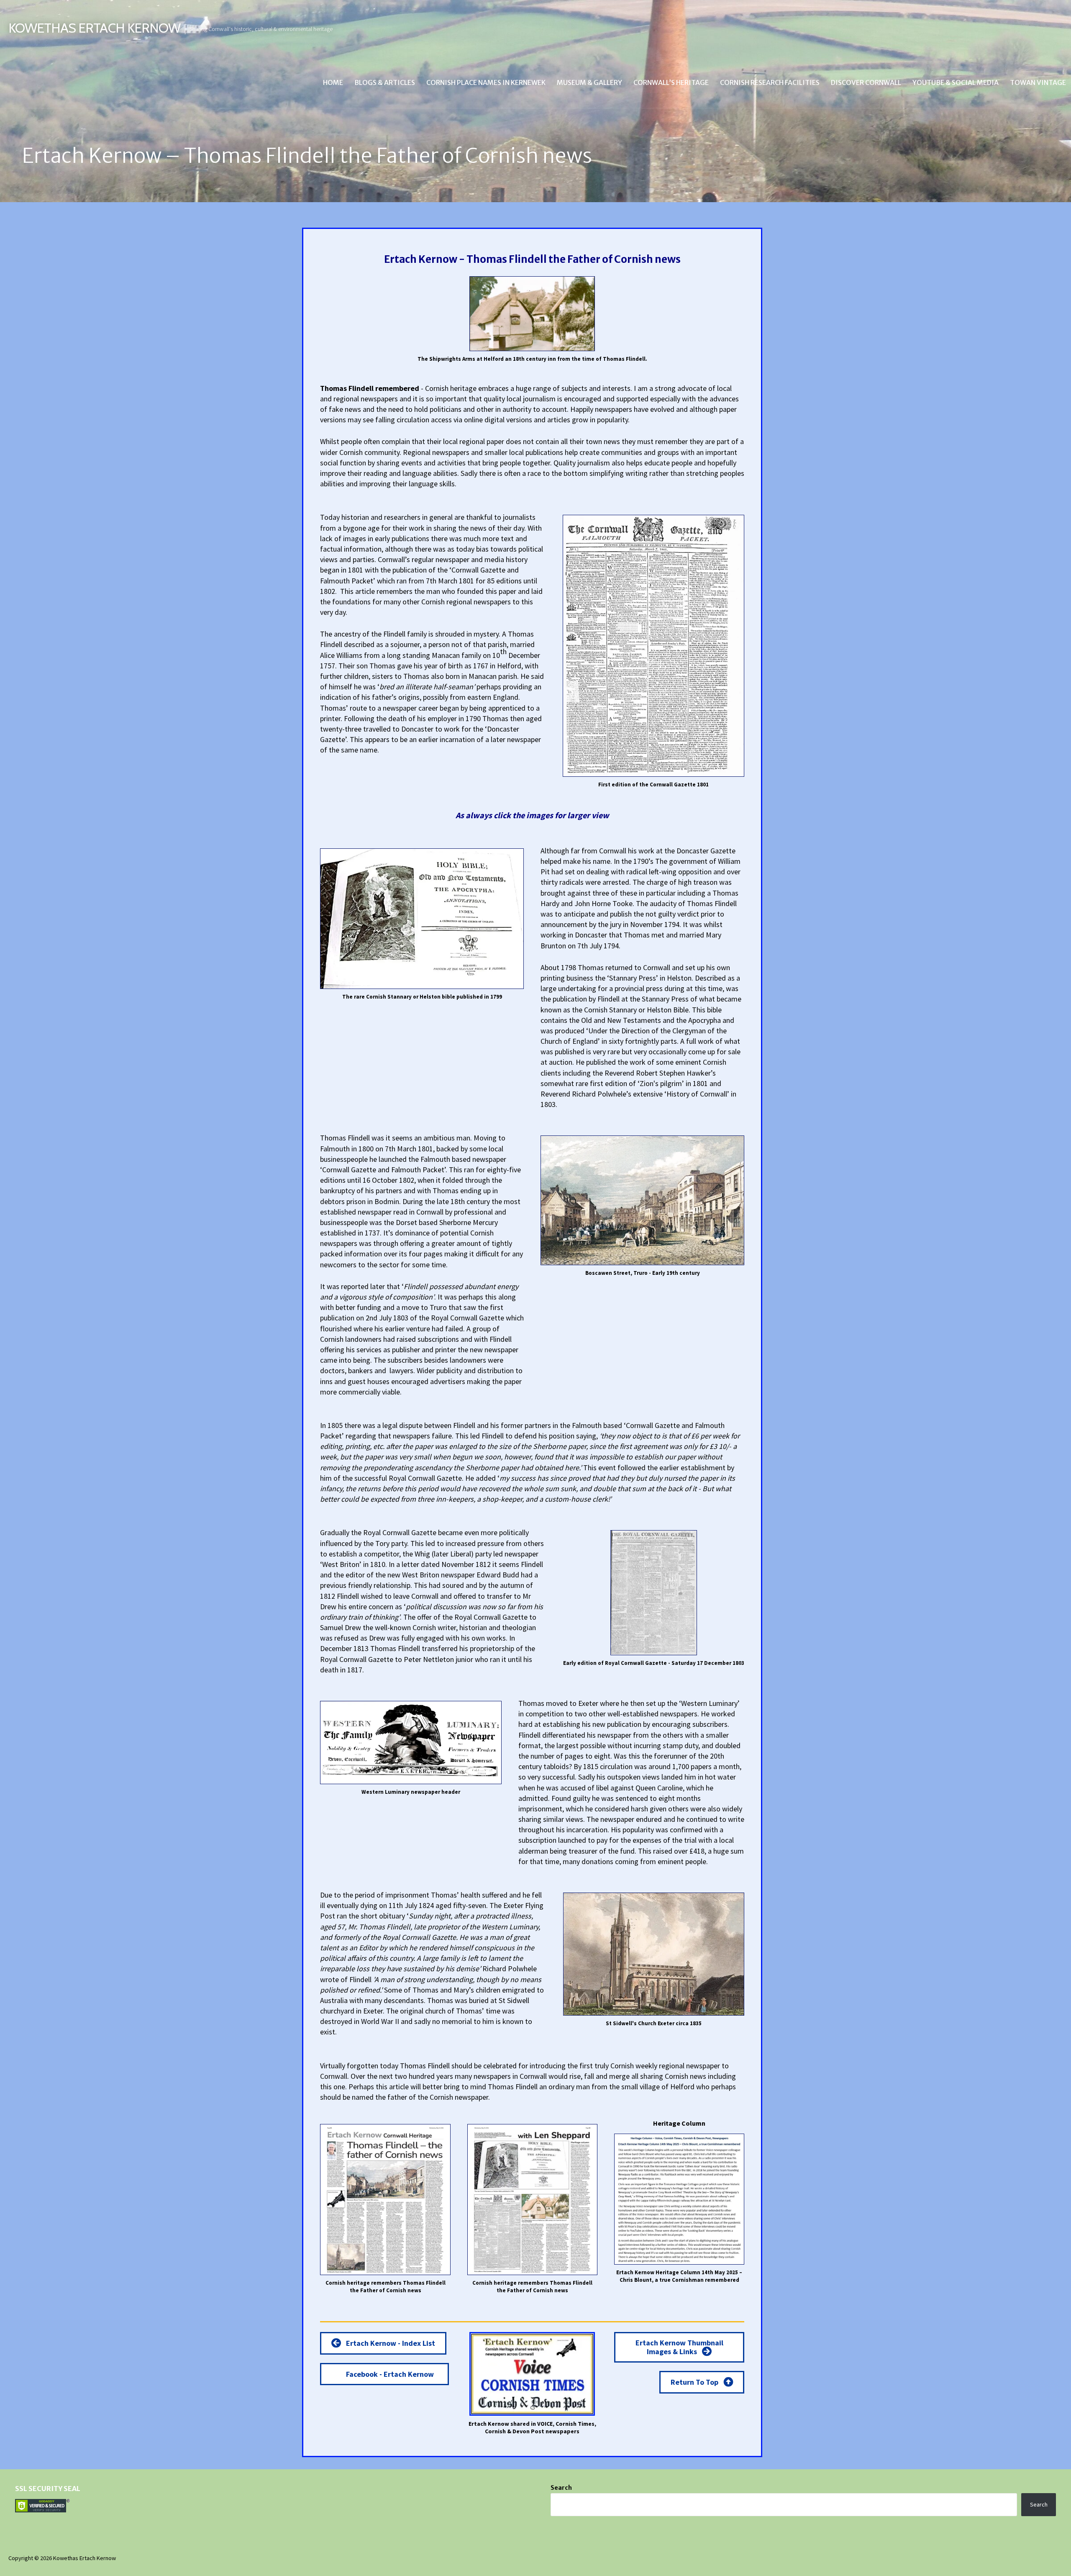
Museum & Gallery (589, 82)
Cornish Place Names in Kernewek (486, 82)
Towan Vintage (1038, 82)
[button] (383, 2343)
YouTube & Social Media (956, 82)
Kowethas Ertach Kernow (94, 28)
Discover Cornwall (866, 82)
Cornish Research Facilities (770, 82)
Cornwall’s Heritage (671, 82)
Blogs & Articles (385, 82)
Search (561, 2488)
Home (333, 82)
